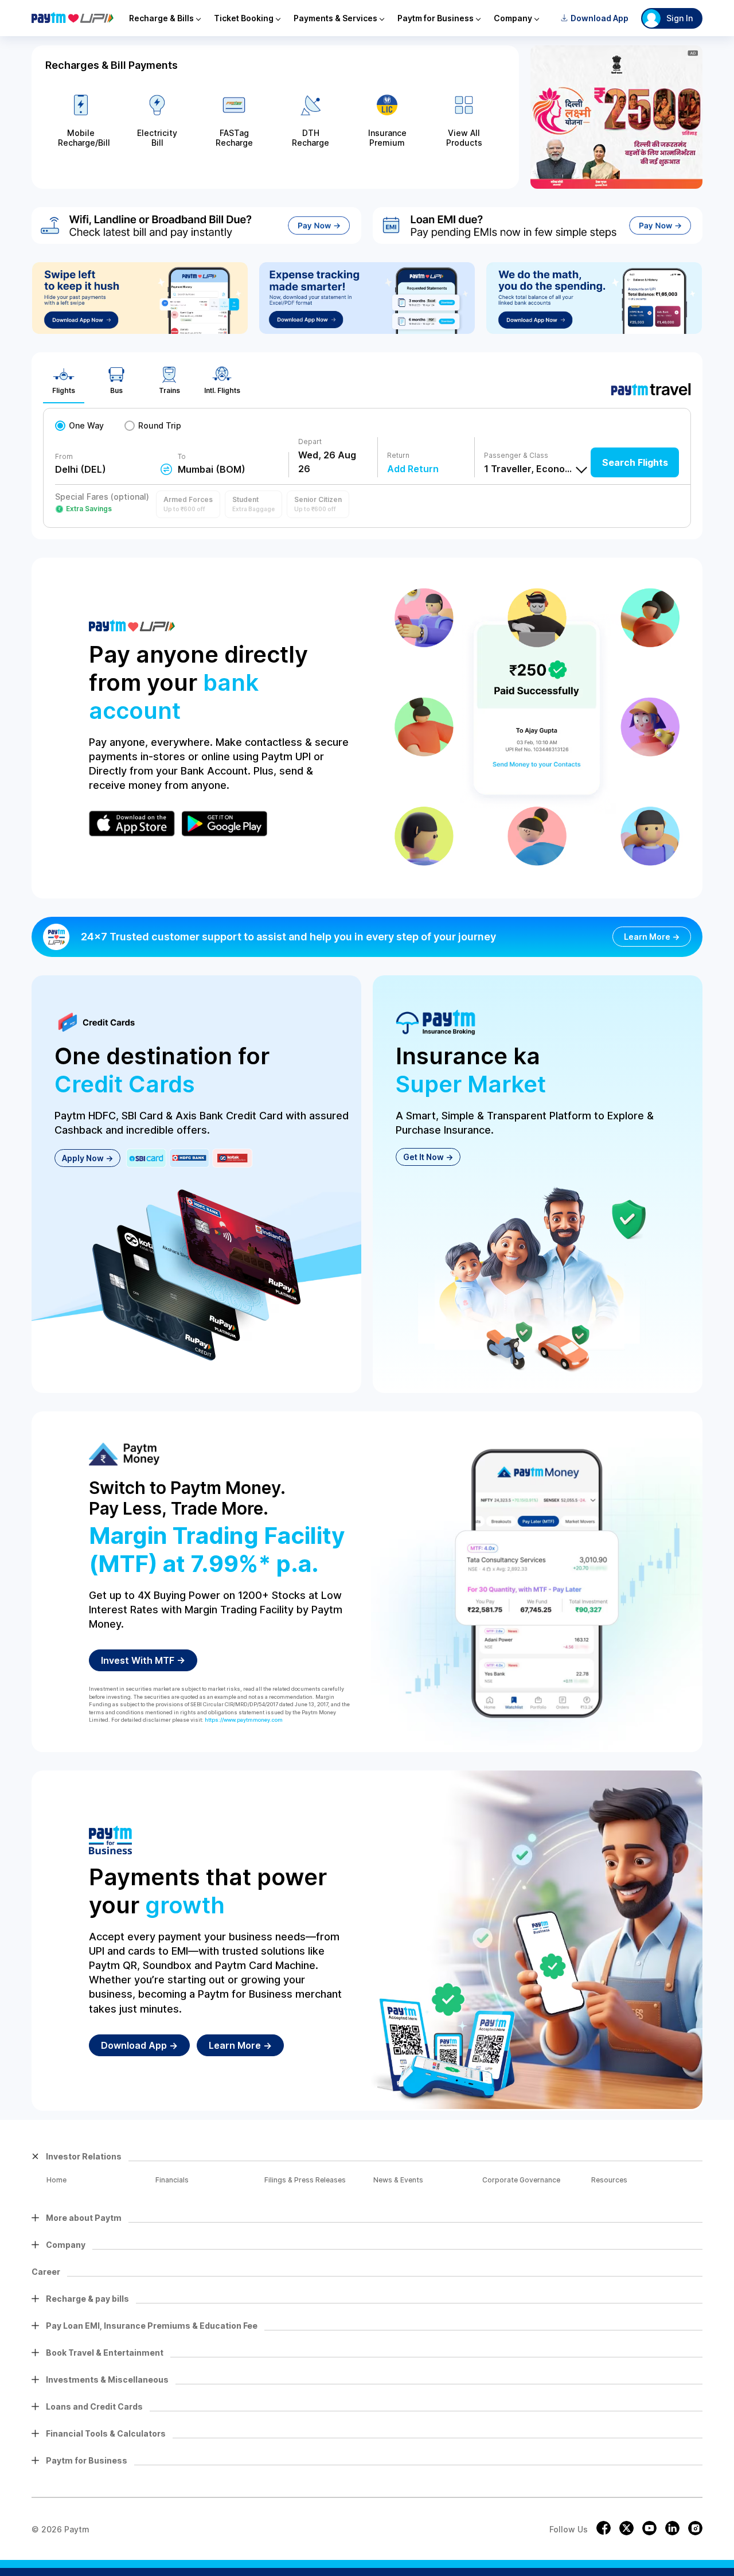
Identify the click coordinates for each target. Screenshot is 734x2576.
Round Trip (160, 425)
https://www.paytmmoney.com (244, 1720)
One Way (86, 425)
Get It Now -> (428, 1157)
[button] (188, 504)
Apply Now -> (87, 1158)
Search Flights (635, 462)
